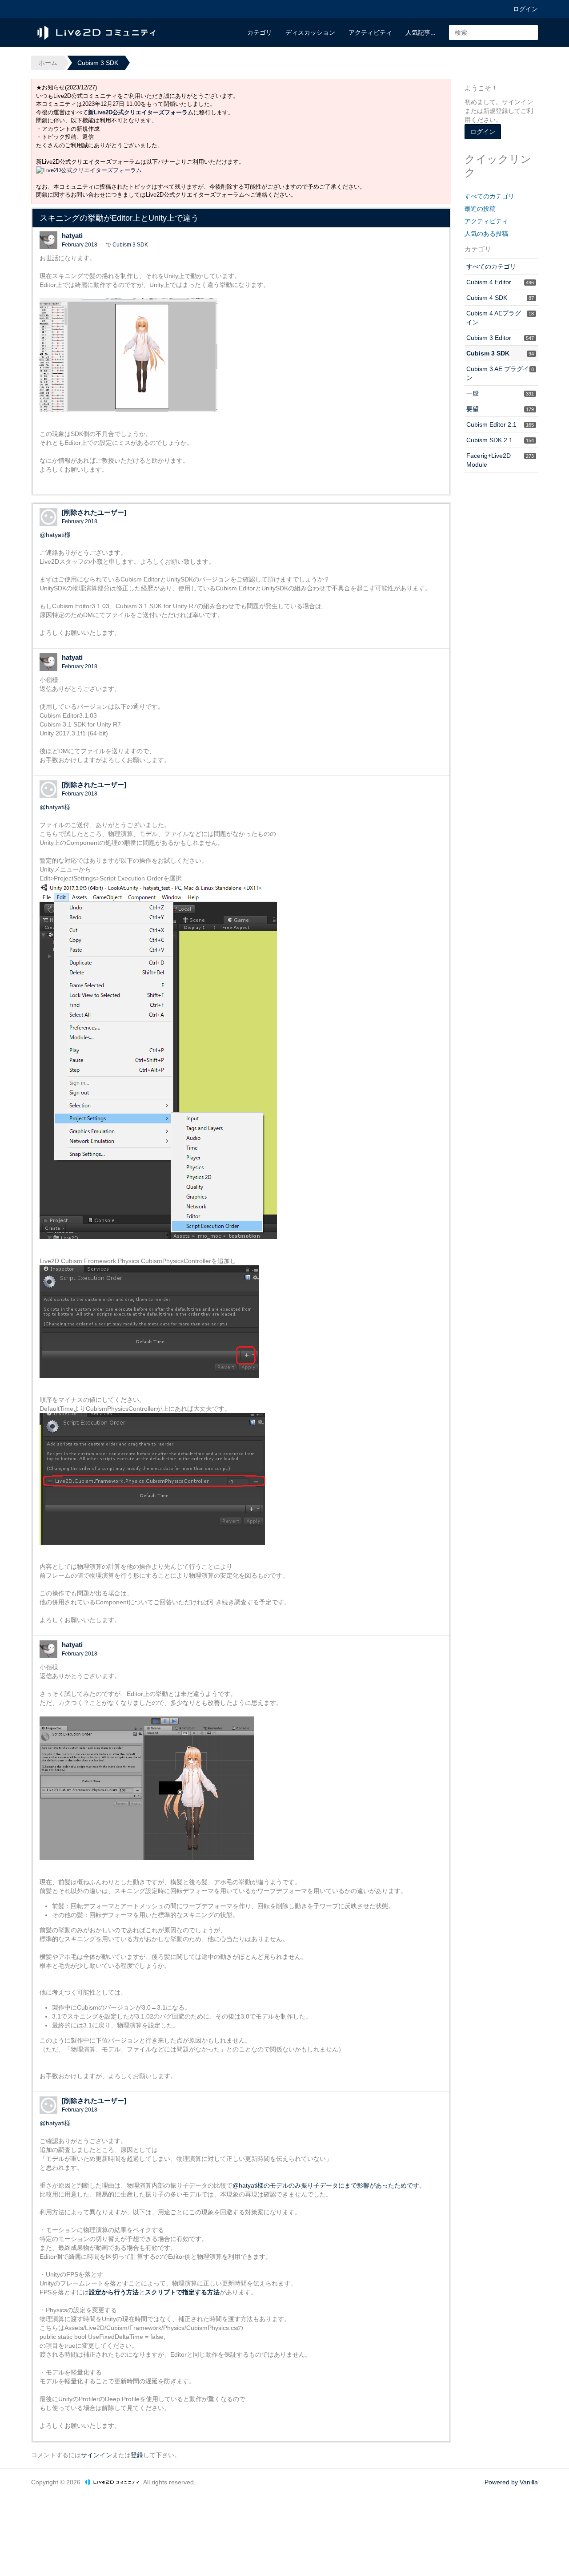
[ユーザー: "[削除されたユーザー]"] (48, 517)
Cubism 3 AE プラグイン (500, 373)
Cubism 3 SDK (130, 245)
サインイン (96, 2455)
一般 (500, 393)
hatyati (72, 236)
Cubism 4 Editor (500, 282)
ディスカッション (310, 32)
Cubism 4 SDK (500, 298)
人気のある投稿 (486, 234)
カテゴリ (260, 32)
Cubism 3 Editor (500, 338)
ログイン (525, 9)
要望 (500, 409)
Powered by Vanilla (511, 2482)
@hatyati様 (55, 535)
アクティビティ (370, 32)
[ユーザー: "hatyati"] (48, 240)
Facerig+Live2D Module (500, 460)
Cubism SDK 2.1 (500, 440)
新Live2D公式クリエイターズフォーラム (141, 112)
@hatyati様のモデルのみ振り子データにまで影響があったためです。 (329, 2185)
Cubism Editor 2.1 (500, 424)
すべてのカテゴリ (489, 196)
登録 (137, 2455)
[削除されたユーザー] (94, 512)
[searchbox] (493, 32)
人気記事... (421, 32)
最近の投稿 (480, 209)
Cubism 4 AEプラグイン (500, 318)
